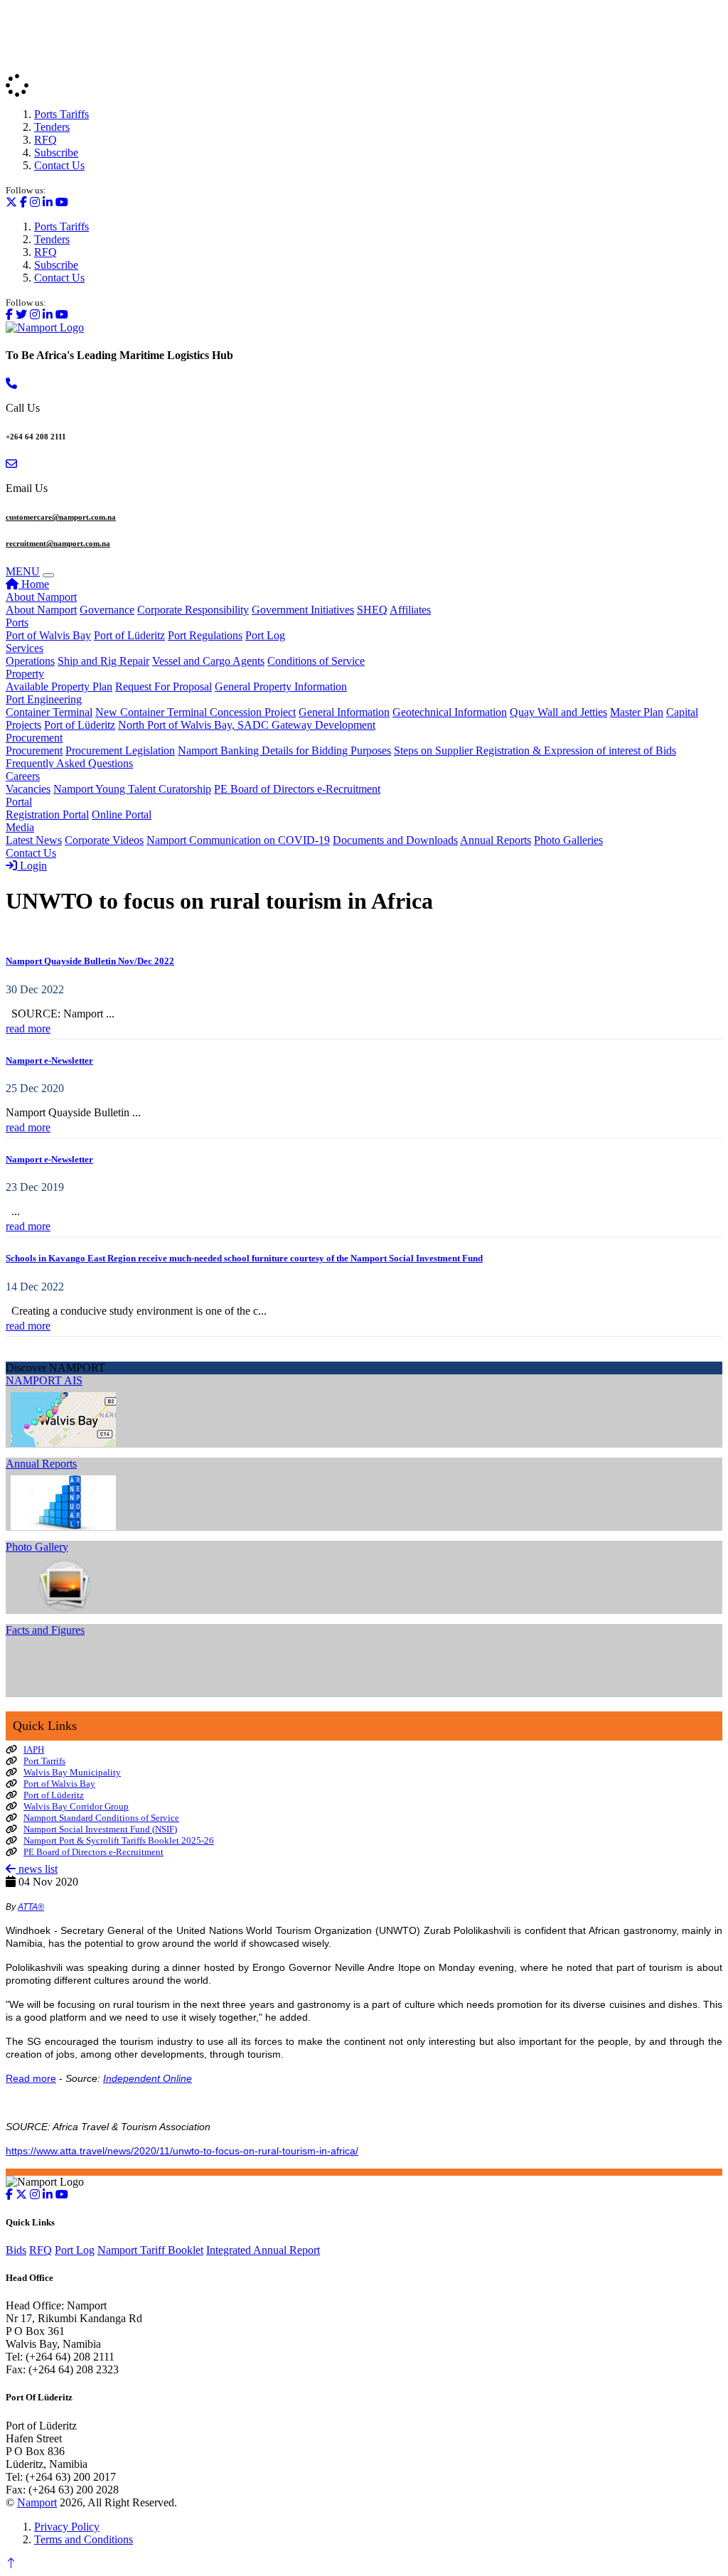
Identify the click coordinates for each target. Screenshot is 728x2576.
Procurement (34, 738)
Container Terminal (49, 712)
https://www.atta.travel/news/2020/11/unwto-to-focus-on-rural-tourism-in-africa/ (182, 2151)
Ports (17, 622)
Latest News (34, 840)
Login (32, 866)
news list (37, 1869)
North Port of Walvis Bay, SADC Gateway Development (247, 725)
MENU (23, 571)
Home (34, 584)
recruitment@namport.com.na (58, 543)
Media (20, 827)
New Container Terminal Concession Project (196, 712)
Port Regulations (205, 635)
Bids (16, 2250)
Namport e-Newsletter (49, 1060)
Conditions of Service (316, 661)
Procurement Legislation (120, 750)
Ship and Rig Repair (103, 661)
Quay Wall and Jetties (558, 712)
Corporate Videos (104, 840)
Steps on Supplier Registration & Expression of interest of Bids (535, 750)
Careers (23, 776)
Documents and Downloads (395, 840)
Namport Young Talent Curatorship (132, 789)
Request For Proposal (164, 686)
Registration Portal (47, 814)
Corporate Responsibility (193, 610)
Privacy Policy (67, 2527)
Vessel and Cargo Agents (208, 661)
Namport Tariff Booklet (150, 2250)
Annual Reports (496, 840)
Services (25, 648)
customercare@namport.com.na (61, 517)
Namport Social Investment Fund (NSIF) (100, 1829)
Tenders (52, 127)
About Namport (41, 597)
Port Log (265, 635)
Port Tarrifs (44, 1761)
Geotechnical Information (450, 712)
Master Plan (637, 712)
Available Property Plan (59, 686)
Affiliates (410, 610)
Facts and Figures (45, 1630)
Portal (19, 802)
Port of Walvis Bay (48, 635)
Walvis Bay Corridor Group (76, 1806)
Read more (31, 2078)
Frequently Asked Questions (69, 763)
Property (25, 674)
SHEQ (372, 610)
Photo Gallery (37, 1547)
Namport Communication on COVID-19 (238, 840)
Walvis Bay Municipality (72, 1772)
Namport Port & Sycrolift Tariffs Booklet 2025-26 (119, 1840)
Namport (37, 2502)
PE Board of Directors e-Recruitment (297, 789)
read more (28, 1028)
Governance (107, 610)
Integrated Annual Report (263, 2250)
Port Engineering (44, 699)
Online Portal (122, 814)
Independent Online (148, 2078)
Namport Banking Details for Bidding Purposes (284, 750)
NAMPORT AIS (44, 1380)
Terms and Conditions (84, 2539)
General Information (344, 712)
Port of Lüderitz (129, 635)
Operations (30, 661)
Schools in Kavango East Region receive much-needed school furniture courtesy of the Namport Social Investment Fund (244, 1258)
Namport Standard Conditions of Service (101, 1818)
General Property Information (281, 686)
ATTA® (31, 1907)
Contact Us (59, 165)
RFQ (45, 140)
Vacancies (28, 789)
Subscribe (56, 153)
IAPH (34, 1749)
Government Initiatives (303, 610)
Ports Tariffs (61, 114)
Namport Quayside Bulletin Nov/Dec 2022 (90, 961)
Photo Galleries (568, 840)
